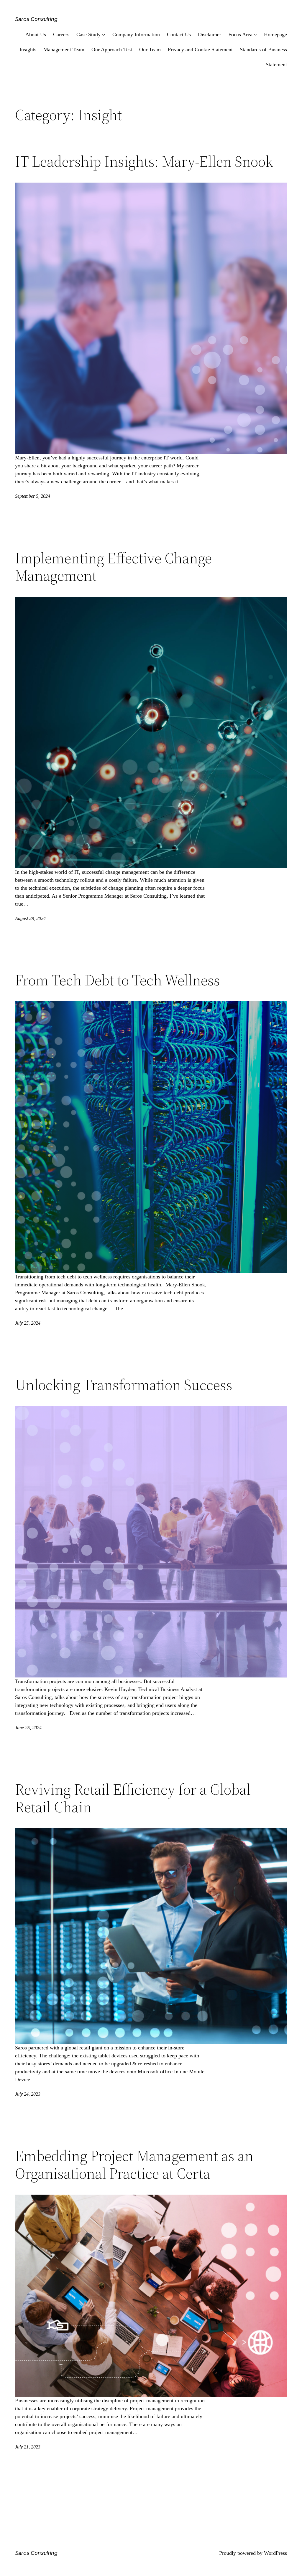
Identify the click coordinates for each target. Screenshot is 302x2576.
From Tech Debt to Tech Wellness (118, 980)
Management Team (64, 49)
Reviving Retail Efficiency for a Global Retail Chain (133, 1798)
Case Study (88, 34)
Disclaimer (210, 34)
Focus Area (240, 34)
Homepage (275, 34)
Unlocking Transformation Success (124, 1385)
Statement (276, 64)
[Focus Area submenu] (255, 35)
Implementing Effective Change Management (113, 567)
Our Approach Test (112, 49)
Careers (61, 34)
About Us (36, 34)
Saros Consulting (36, 19)
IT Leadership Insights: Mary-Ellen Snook (144, 161)
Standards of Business (263, 49)
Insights (28, 49)
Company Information (136, 34)
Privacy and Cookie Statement (200, 49)
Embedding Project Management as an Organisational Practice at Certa (134, 2165)
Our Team (150, 49)
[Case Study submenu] (104, 35)
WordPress (275, 2553)
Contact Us (179, 34)
